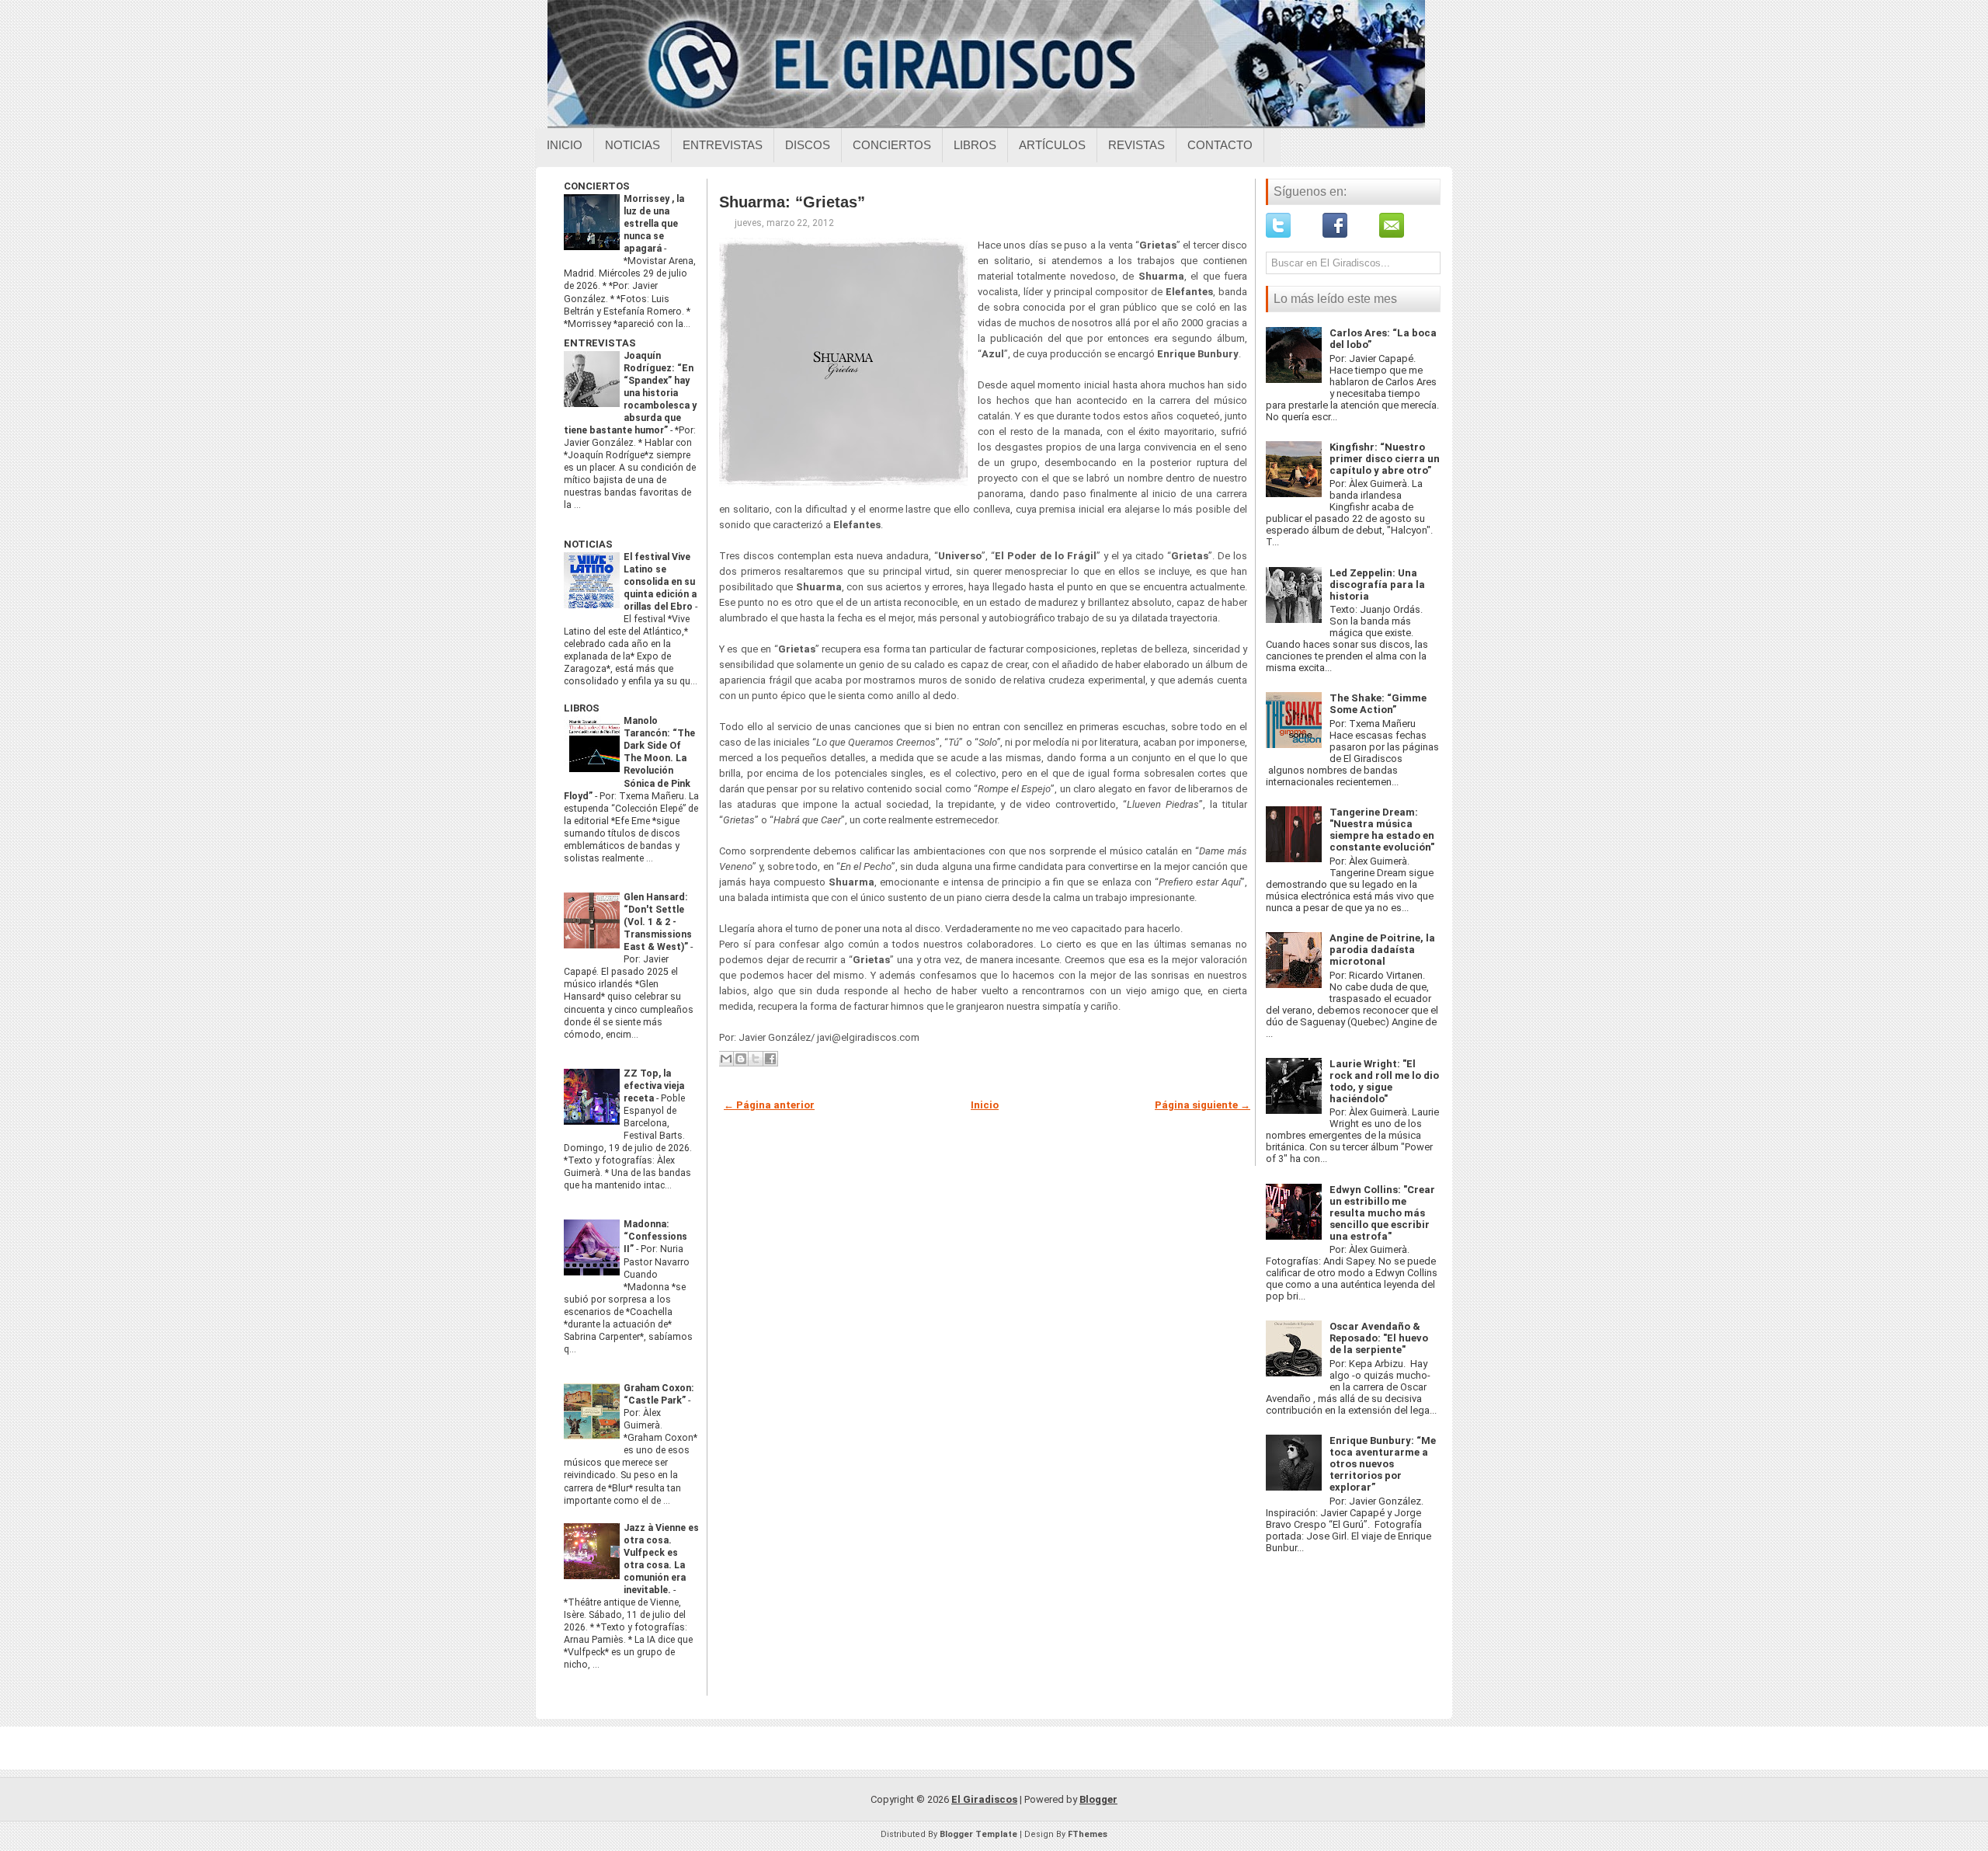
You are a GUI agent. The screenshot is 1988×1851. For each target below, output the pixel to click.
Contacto (1220, 145)
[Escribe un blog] (741, 1059)
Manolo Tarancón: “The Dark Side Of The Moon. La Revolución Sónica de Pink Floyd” (629, 758)
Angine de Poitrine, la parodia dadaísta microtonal (1382, 950)
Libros (975, 145)
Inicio (565, 145)
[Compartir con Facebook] (770, 1059)
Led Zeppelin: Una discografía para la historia (1377, 585)
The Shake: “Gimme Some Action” (1378, 704)
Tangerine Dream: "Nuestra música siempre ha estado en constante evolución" (1382, 830)
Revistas (1136, 145)
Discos (808, 145)
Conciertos (892, 145)
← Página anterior (769, 1105)
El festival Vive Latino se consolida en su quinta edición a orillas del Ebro (660, 582)
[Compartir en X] (756, 1059)
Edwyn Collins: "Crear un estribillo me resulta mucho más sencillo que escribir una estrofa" (1382, 1213)
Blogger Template (978, 1834)
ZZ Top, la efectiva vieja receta (654, 1086)
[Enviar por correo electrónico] (726, 1059)
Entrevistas (723, 145)
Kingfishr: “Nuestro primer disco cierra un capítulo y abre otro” (1385, 459)
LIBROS (582, 708)
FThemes (1088, 1834)
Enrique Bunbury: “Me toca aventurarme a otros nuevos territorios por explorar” (1383, 1464)
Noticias (633, 145)
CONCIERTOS (597, 186)
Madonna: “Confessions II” (655, 1237)
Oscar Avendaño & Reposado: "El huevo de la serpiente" (1379, 1338)
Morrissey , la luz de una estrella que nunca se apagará (654, 224)
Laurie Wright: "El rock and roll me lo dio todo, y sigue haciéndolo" (1384, 1081)
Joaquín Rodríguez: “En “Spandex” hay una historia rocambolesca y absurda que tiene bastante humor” (630, 393)
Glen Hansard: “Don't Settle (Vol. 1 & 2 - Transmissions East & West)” (658, 922)
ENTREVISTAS (600, 343)
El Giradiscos (984, 1799)
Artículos (1052, 145)
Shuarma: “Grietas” (792, 202)
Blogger (1098, 1799)
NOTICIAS (588, 544)
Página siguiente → (1203, 1105)
